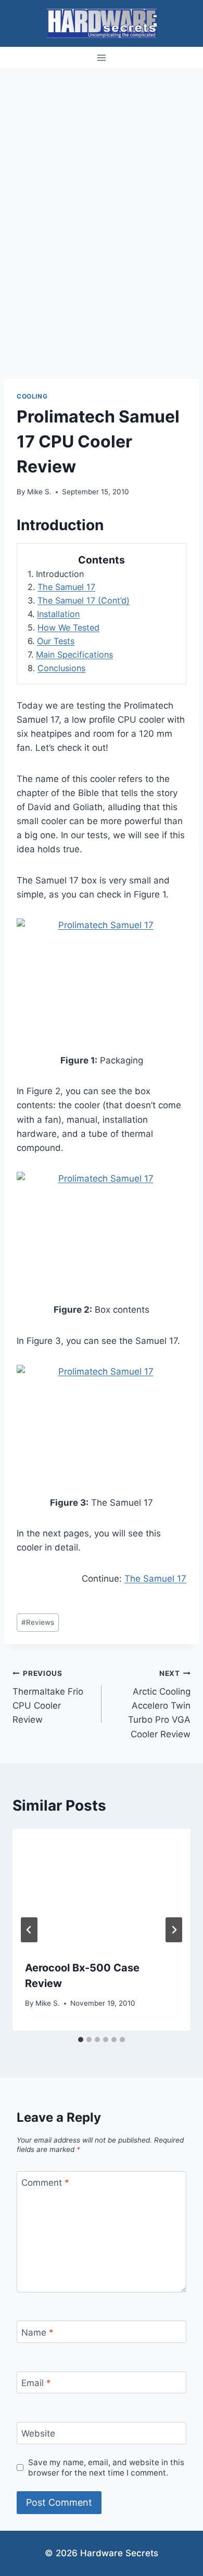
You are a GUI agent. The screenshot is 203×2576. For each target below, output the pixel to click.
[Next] (174, 1930)
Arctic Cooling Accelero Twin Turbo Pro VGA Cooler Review (159, 1704)
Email (36, 2383)
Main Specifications (74, 655)
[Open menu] (102, 57)
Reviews (38, 1622)
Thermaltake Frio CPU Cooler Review (48, 1697)
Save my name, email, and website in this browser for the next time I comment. (106, 2468)
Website (38, 2433)
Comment (45, 2183)
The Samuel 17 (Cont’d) (84, 600)
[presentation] (102, 1888)
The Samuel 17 (66, 587)
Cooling (32, 396)
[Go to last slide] (29, 1930)
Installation (58, 614)
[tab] (81, 2040)
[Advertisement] (102, 175)
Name (37, 2333)
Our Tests (56, 641)
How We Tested (68, 627)
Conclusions (61, 668)
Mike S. (39, 492)
